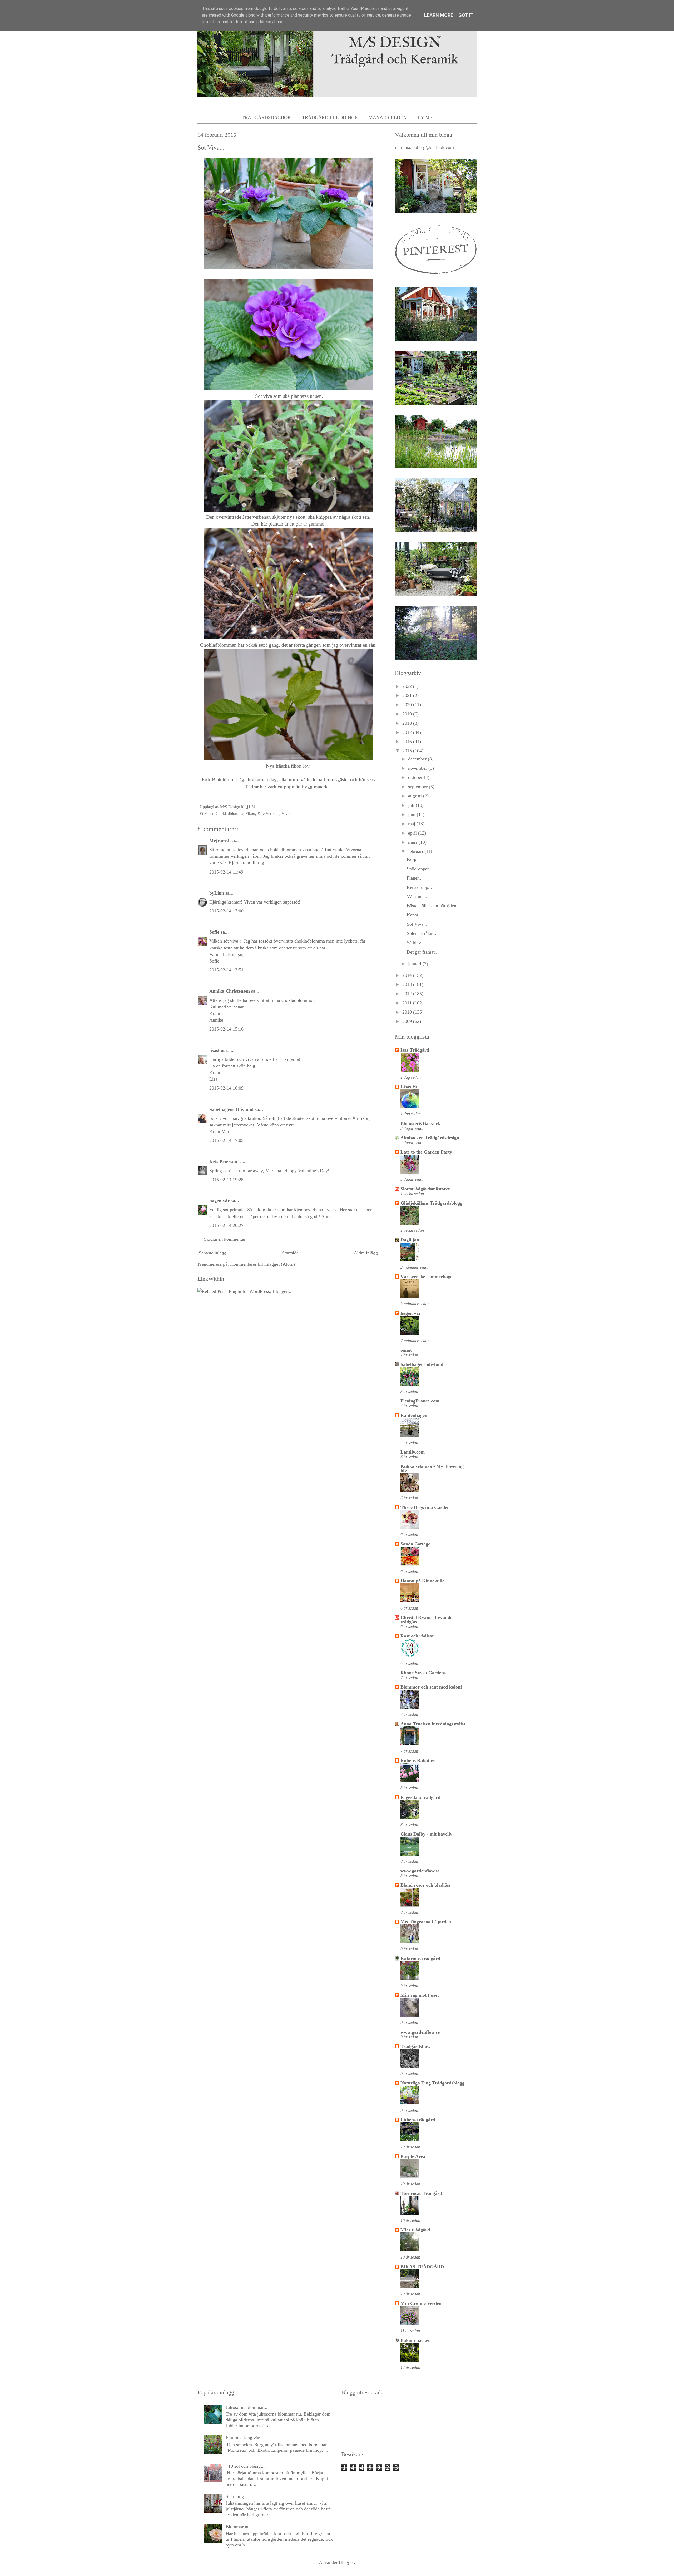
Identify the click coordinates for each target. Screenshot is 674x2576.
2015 (408, 751)
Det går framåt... (423, 952)
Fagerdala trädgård (420, 1797)
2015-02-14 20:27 (226, 1225)
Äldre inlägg (366, 1253)
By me (425, 117)
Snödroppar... (420, 869)
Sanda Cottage (415, 1544)
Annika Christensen (230, 991)
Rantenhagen (414, 1415)
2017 (408, 732)
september (418, 787)
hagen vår (219, 1201)
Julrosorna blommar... (247, 2407)
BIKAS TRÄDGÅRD (422, 2267)
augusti (416, 796)
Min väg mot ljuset (420, 1995)
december (418, 759)
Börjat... (415, 860)
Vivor (286, 814)
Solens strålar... (422, 933)
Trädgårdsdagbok (266, 117)
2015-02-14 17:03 (226, 1140)
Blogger (346, 2562)
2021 (408, 695)
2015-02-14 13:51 (226, 970)
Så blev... (416, 943)
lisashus (217, 1050)
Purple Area (413, 2156)
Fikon (250, 814)
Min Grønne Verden (421, 2303)
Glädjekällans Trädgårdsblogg (431, 1203)
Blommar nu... (240, 2527)
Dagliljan (410, 1240)
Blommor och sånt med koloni (431, 1687)
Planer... (415, 878)
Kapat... (414, 915)
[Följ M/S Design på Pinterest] (436, 275)
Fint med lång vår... (244, 2438)
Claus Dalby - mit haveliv (426, 1834)
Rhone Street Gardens (423, 1673)
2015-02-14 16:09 (226, 1088)
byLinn (217, 893)
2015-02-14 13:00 (226, 911)
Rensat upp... (419, 887)
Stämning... (237, 2496)
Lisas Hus (410, 1087)
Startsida (290, 1253)
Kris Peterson (223, 1162)
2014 (408, 975)
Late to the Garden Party (426, 1152)
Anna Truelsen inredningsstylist (433, 1724)
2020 (408, 705)
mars (413, 842)
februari (416, 851)
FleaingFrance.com (420, 1401)
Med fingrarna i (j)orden (426, 1922)
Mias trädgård (415, 2230)
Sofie (214, 932)
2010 (408, 1012)
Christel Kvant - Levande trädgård (426, 1620)
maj (412, 824)
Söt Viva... (417, 924)
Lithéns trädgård (418, 2120)
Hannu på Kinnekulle (422, 1581)
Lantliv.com (413, 1452)
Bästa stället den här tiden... (433, 906)
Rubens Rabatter (418, 1760)
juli (412, 805)
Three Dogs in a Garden (425, 1507)
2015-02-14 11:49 (226, 872)
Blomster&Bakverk (420, 1123)
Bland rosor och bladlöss (426, 1885)
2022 (408, 686)
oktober (416, 777)
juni (412, 814)
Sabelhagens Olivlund (231, 1109)
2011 (408, 1003)
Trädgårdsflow (415, 2046)
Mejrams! (219, 841)
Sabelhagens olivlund (422, 1364)
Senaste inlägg (213, 1253)
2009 (408, 1021)
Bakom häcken (416, 2340)
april (413, 833)
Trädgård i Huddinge (330, 117)
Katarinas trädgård (420, 1959)
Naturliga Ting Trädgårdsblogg (432, 2083)
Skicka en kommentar (225, 1239)
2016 (408, 742)
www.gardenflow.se (420, 1871)
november (418, 768)
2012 (408, 994)
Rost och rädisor (417, 1636)
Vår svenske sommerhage (426, 1277)
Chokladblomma (229, 814)
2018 (408, 723)
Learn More (439, 15)
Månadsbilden (388, 117)
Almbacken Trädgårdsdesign (430, 1138)
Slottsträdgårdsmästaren (426, 1189)
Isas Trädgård (415, 1050)
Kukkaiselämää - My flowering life (432, 1468)
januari (415, 964)
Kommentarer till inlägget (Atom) (262, 1264)
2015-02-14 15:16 (226, 1029)
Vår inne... (417, 896)
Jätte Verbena (268, 814)
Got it (466, 15)
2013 (408, 984)
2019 (408, 714)
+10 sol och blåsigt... (246, 2466)
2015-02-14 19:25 (226, 1180)
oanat (406, 1350)
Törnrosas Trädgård (421, 2193)
